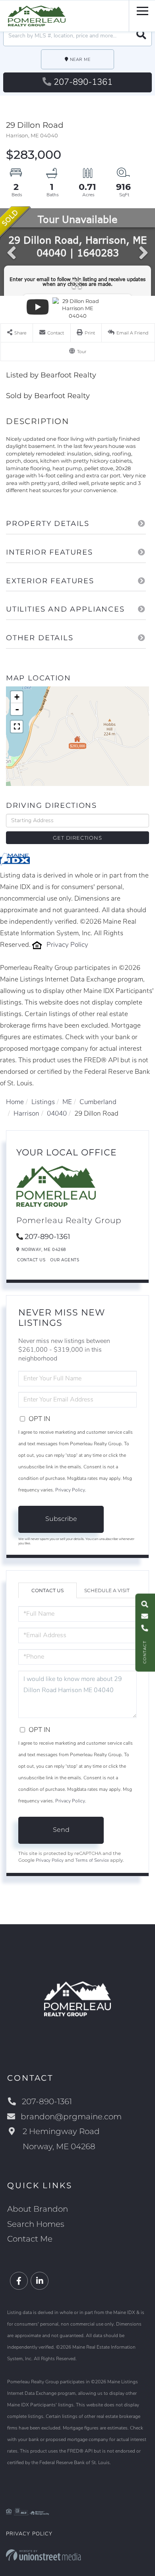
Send (61, 1830)
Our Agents (65, 1260)
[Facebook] (19, 2281)
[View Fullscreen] (17, 727)
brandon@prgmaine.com (71, 2117)
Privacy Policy (67, 945)
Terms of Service (92, 1860)
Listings (43, 1102)
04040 (57, 1113)
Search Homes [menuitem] (36, 2224)
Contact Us (31, 1260)
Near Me (80, 60)
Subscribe (61, 1519)
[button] (141, 36)
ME (67, 1102)
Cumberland (98, 1102)
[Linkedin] (40, 2281)
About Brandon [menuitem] (38, 2209)
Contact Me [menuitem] (30, 2239)
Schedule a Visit (107, 1590)
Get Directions (77, 838)
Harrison (26, 1113)
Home (15, 1102)
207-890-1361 (83, 82)
